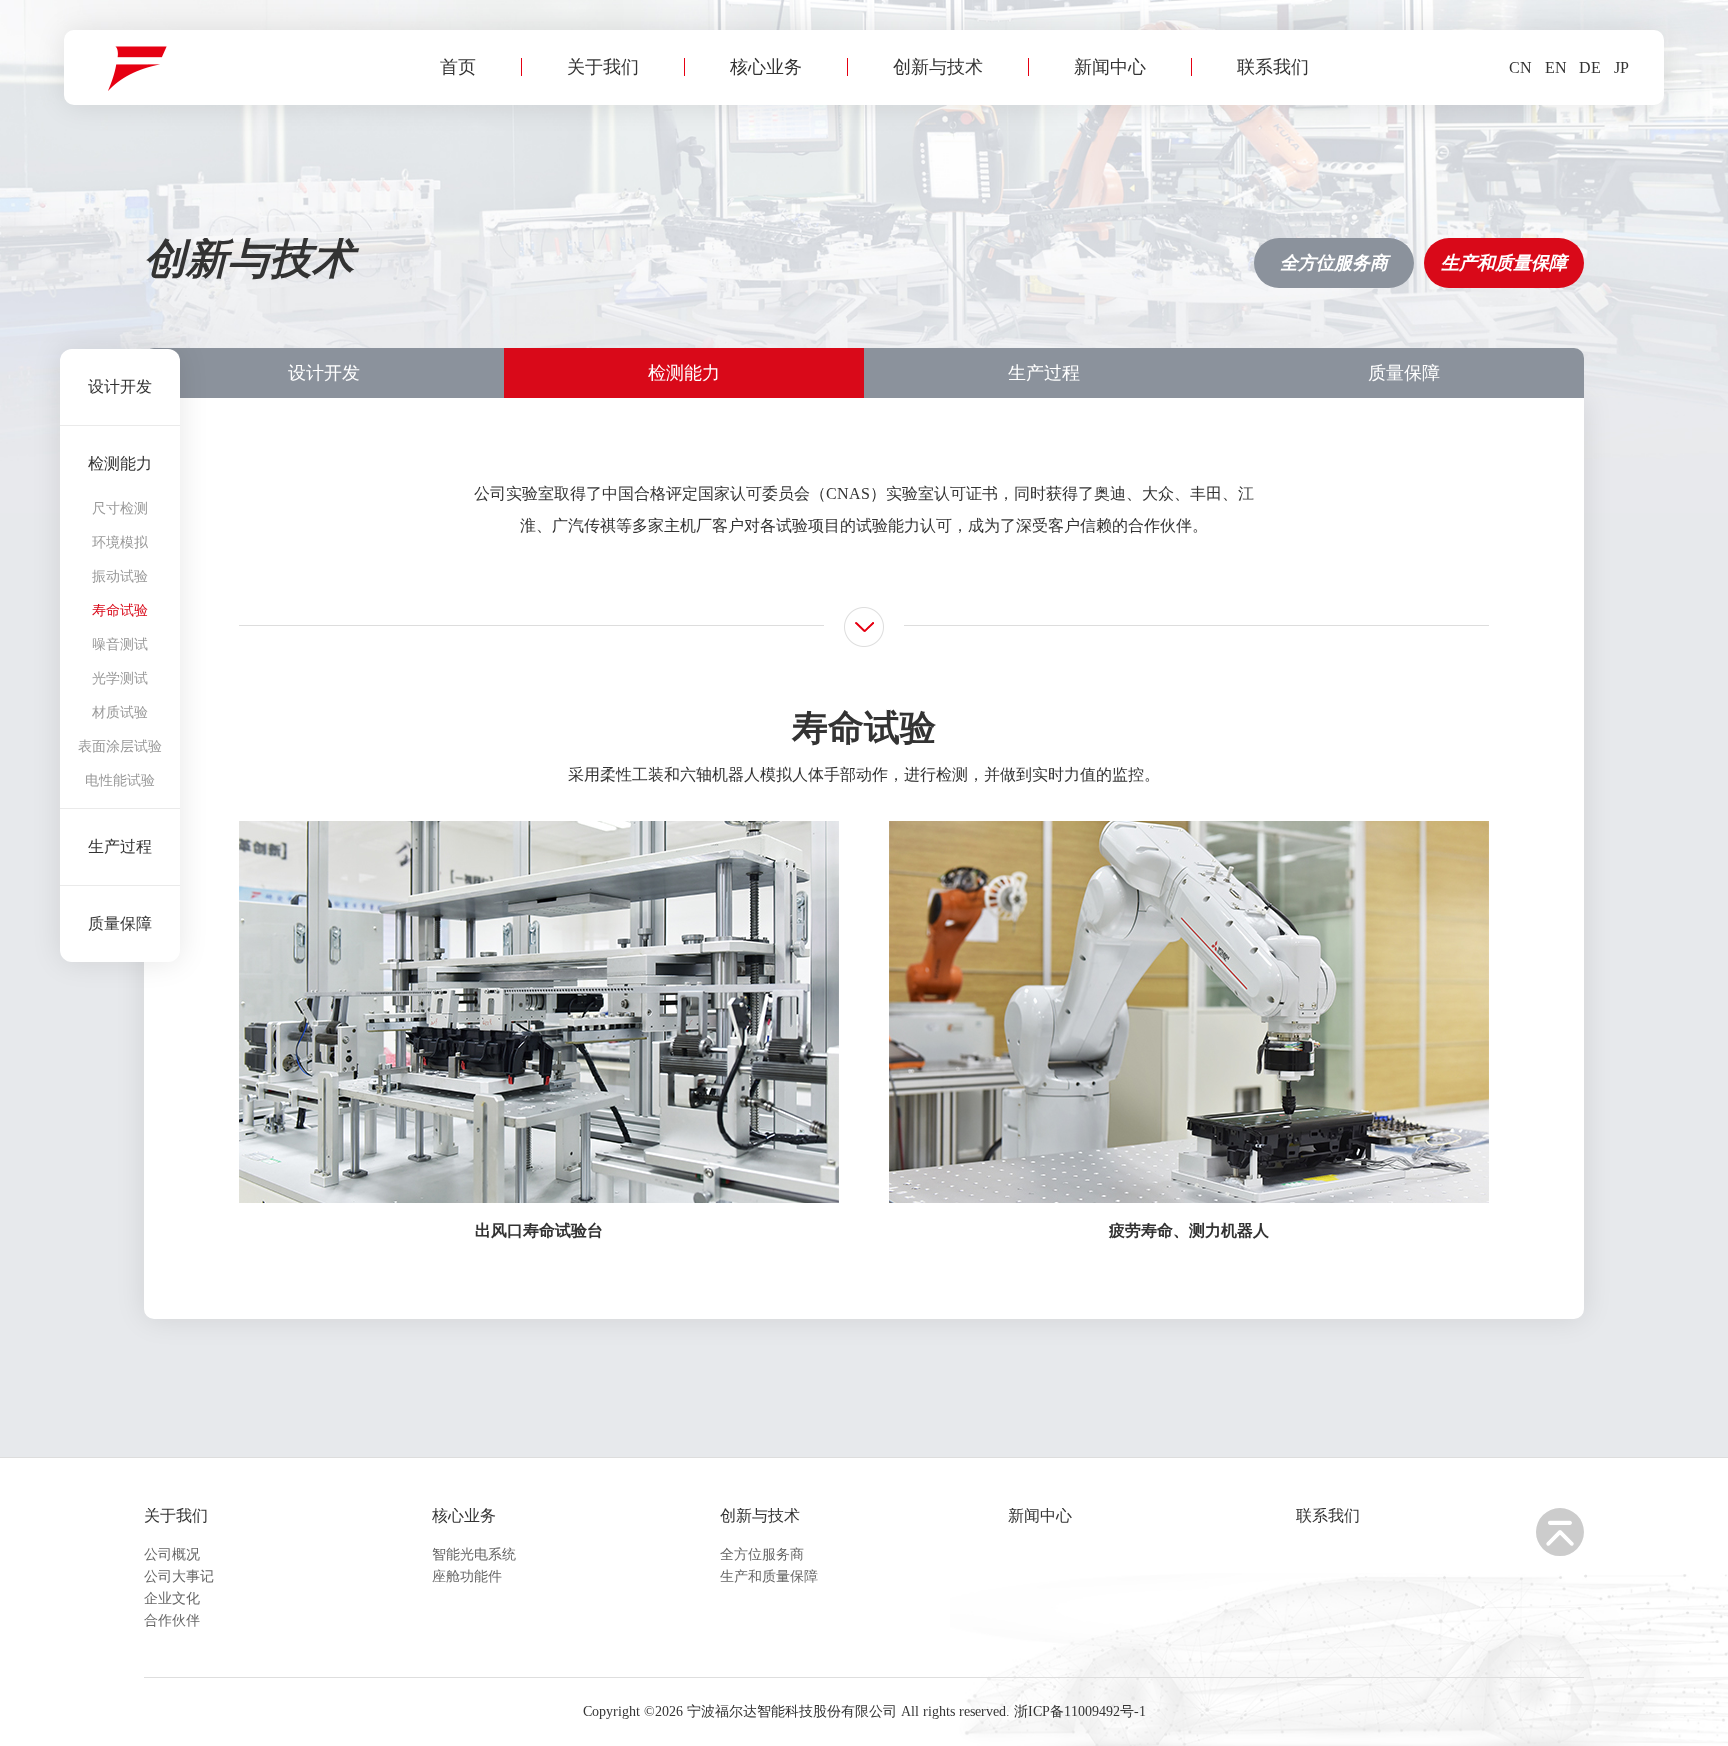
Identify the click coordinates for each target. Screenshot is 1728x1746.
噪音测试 (120, 645)
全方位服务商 (1334, 263)
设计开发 (324, 373)
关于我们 (603, 67)
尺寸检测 (120, 509)
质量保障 (1404, 373)
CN (1520, 67)
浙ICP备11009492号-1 (1080, 1711)
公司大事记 (179, 1576)
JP (1621, 67)
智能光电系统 (474, 1554)
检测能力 (684, 373)
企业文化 (172, 1598)
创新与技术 (938, 67)
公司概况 (172, 1554)
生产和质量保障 (1504, 263)
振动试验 (120, 577)
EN (1556, 67)
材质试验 (120, 713)
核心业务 (766, 67)
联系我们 (1273, 67)
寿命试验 (120, 611)
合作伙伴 (172, 1620)
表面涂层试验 (120, 747)
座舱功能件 (467, 1576)
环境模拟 (120, 543)
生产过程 (1044, 373)
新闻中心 (1110, 67)
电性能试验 (120, 781)
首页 (458, 67)
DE (1590, 67)
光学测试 (120, 679)
